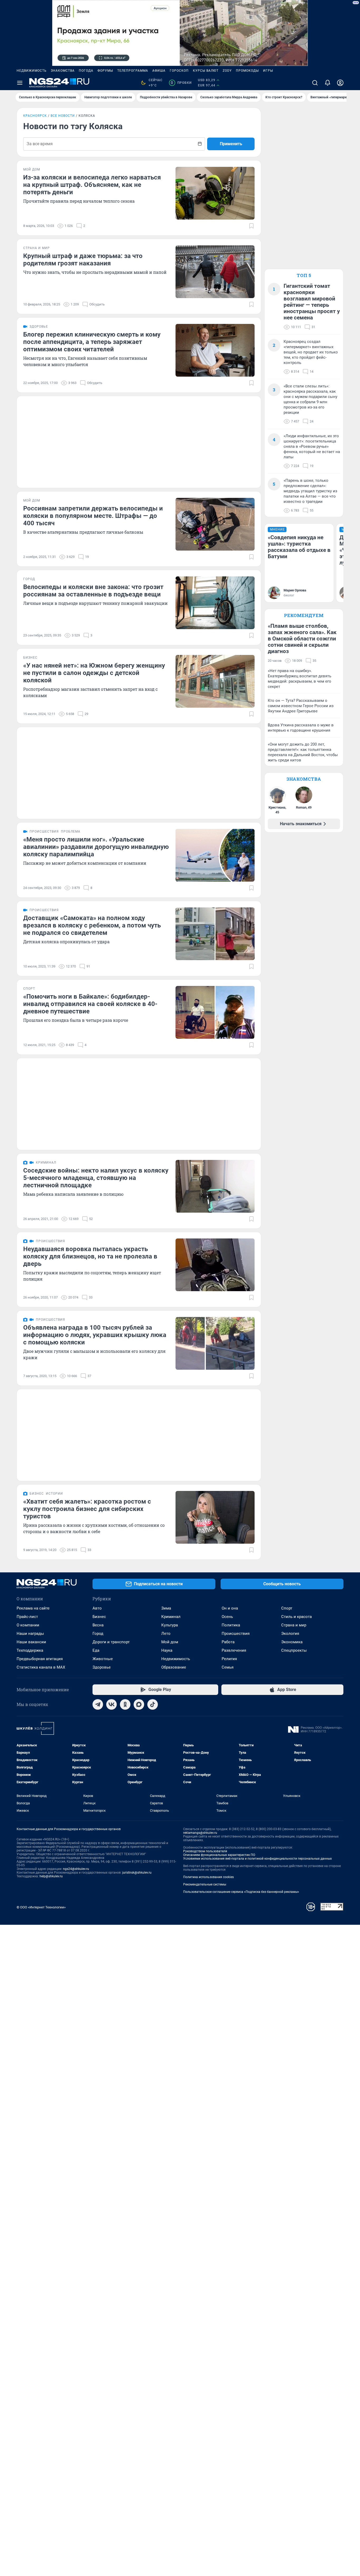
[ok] (125, 1704)
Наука (167, 1650)
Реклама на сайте (33, 1608)
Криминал (171, 1617)
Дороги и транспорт (111, 1642)
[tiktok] (153, 1704)
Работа (228, 1642)
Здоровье (102, 1667)
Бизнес (99, 1617)
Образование (174, 1667)
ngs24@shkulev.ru (76, 1869)
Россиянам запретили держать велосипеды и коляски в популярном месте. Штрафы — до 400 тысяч (93, 516)
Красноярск (35, 116)
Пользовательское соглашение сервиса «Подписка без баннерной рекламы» (241, 1892)
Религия (229, 1659)
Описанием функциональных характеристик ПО (219, 1855)
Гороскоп (179, 71)
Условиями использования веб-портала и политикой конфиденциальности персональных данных (257, 1859)
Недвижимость (32, 71)
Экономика (292, 1642)
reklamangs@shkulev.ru (200, 1833)
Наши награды (30, 1634)
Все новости (63, 116)
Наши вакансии (31, 1642)
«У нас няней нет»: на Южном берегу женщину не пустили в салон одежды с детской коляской (94, 673)
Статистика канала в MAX (41, 1667)
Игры (268, 71)
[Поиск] (315, 83)
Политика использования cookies (208, 1877)
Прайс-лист (27, 1617)
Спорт (287, 1608)
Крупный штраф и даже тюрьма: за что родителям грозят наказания (83, 260)
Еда (96, 1650)
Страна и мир (294, 1625)
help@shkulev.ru (51, 1876)
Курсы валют (206, 71)
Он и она (230, 1608)
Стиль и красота (296, 1617)
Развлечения (234, 1650)
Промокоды (247, 71)
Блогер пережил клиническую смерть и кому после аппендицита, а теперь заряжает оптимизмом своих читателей (92, 342)
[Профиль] (340, 83)
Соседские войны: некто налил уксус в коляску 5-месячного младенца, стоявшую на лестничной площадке (96, 1178)
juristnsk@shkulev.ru (137, 1873)
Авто (97, 1608)
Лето (166, 1634)
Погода (86, 71)
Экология (290, 1634)
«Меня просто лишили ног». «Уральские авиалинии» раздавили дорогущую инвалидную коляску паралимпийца (96, 847)
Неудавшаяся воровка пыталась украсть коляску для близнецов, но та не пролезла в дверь (90, 1256)
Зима (166, 1608)
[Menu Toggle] (20, 83)
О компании (28, 1625)
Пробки (181, 83)
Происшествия (236, 1634)
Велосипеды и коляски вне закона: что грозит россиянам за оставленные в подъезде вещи (93, 591)
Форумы (105, 71)
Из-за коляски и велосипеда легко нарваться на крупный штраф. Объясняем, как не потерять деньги (92, 185)
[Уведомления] (328, 83)
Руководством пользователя (205, 1851)
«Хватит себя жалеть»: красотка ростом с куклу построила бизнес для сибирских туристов (87, 1509)
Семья (228, 1667)
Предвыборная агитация (40, 1659)
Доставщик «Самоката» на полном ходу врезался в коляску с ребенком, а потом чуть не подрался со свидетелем (92, 925)
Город (98, 1634)
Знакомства (63, 71)
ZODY (227, 71)
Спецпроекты (294, 1650)
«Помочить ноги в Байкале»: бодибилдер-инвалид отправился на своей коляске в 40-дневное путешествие (90, 1004)
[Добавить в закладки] (251, 226)
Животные (103, 1659)
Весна (98, 1625)
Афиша (159, 71)
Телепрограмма (133, 71)
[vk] (111, 1704)
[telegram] (98, 1704)
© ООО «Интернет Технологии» (41, 1907)
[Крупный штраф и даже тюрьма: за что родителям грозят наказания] (215, 272)
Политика (231, 1625)
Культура (170, 1625)
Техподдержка (30, 1650)
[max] (139, 1704)
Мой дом (170, 1642)
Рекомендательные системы (205, 1884)
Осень (227, 1617)
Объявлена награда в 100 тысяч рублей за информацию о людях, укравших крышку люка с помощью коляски (95, 1335)
